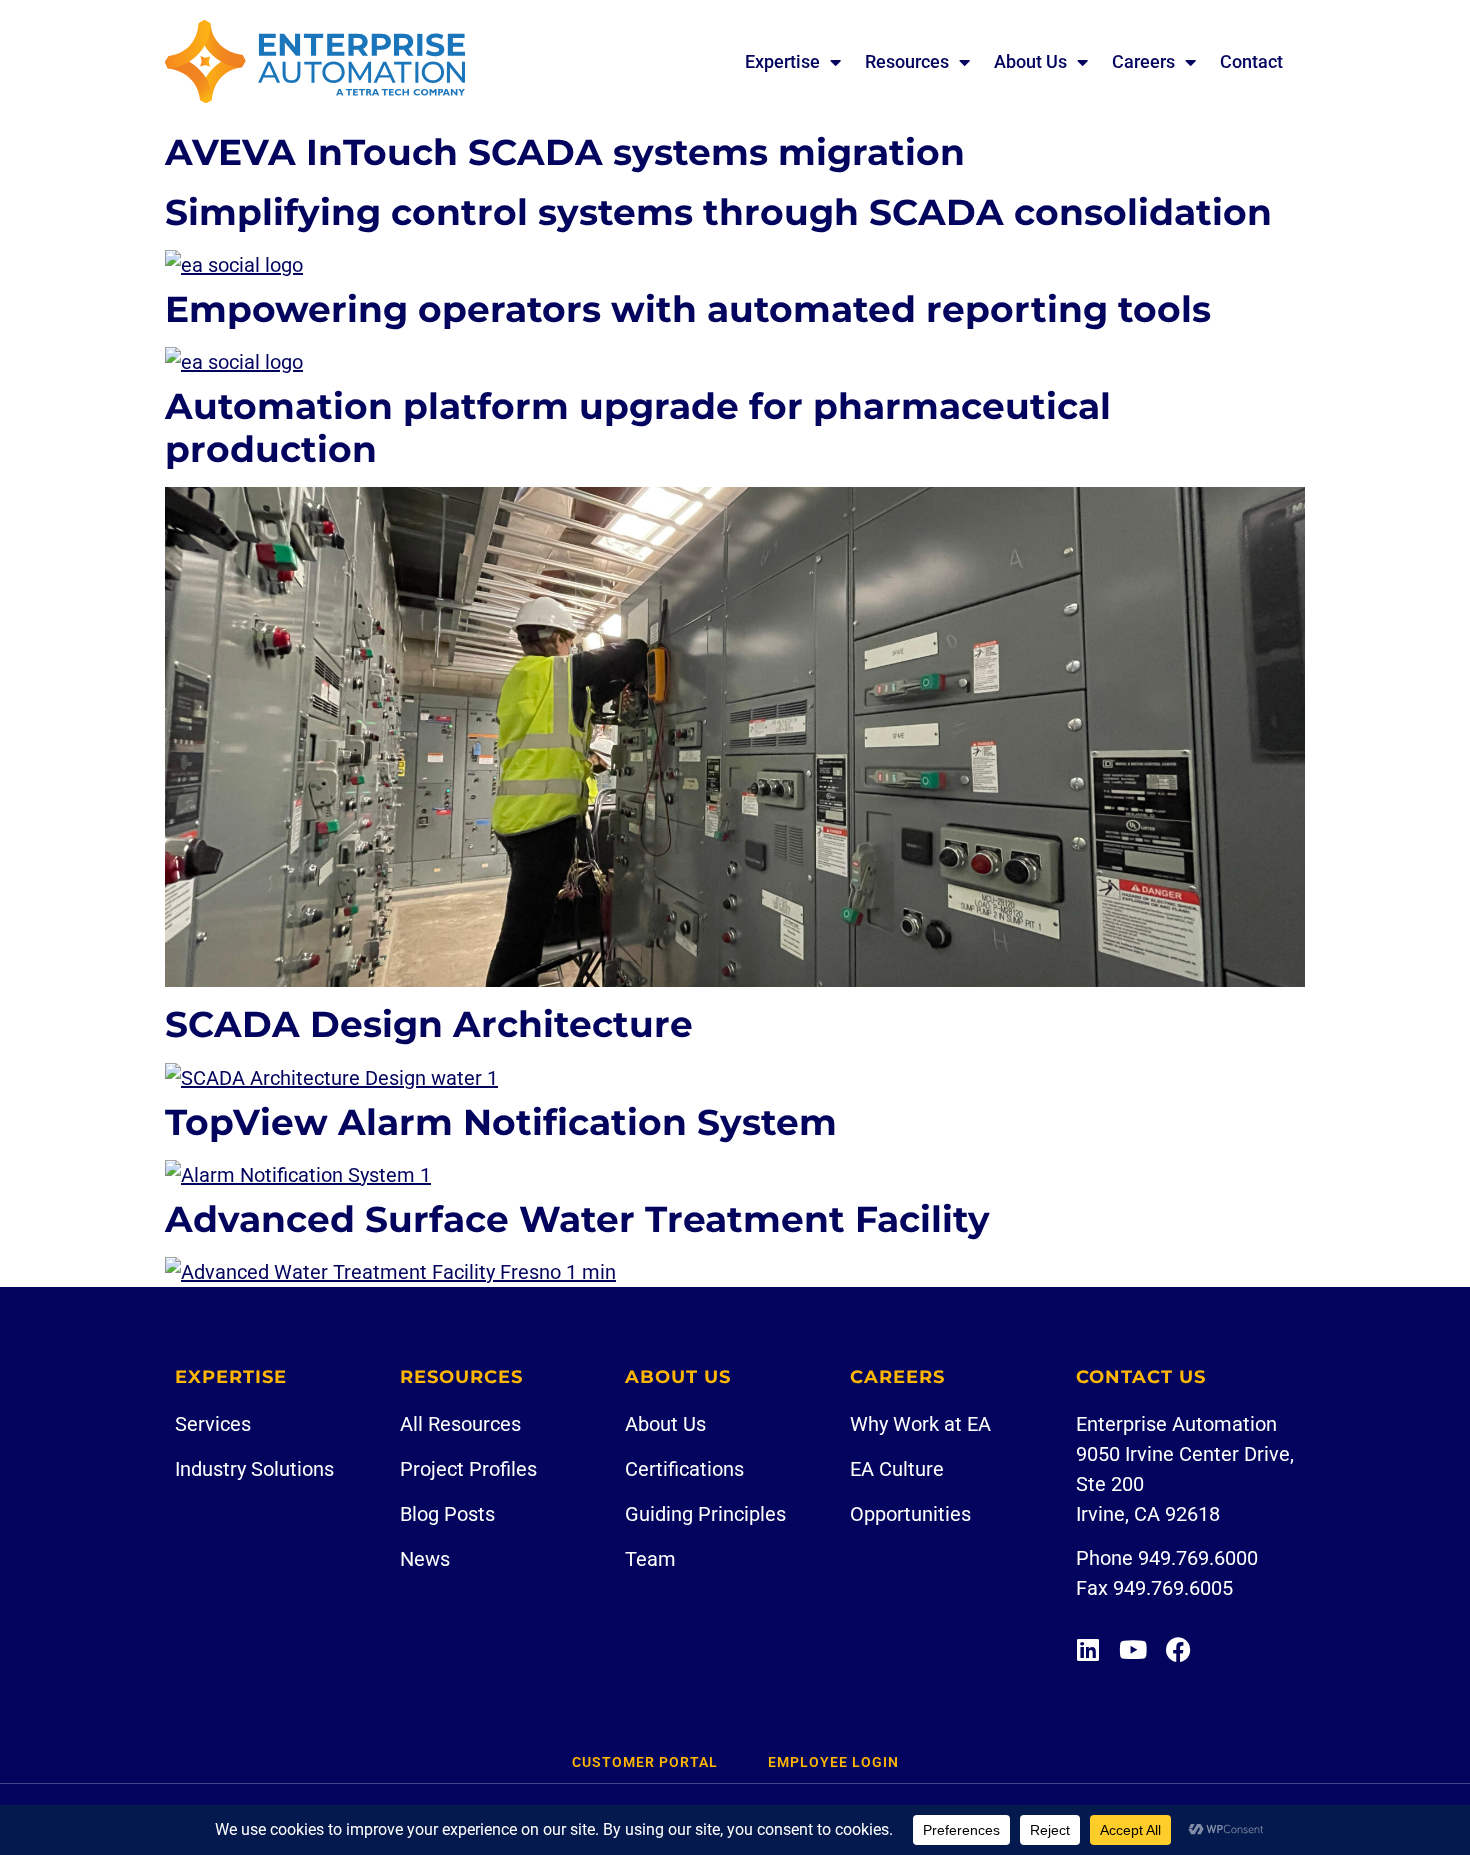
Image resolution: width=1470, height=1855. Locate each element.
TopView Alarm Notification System (501, 1122)
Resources (907, 61)
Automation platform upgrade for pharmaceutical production (638, 427)
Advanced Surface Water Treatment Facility (577, 1219)
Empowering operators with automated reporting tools (688, 309)
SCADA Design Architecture (429, 1024)
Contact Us (1141, 1377)
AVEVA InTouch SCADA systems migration (565, 152)
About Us (1030, 61)
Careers (1143, 61)
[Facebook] (1178, 1649)
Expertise (782, 61)
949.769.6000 (1198, 1558)
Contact (1251, 61)
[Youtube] (1133, 1649)
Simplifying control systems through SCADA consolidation (718, 212)
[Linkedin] (1088, 1649)
